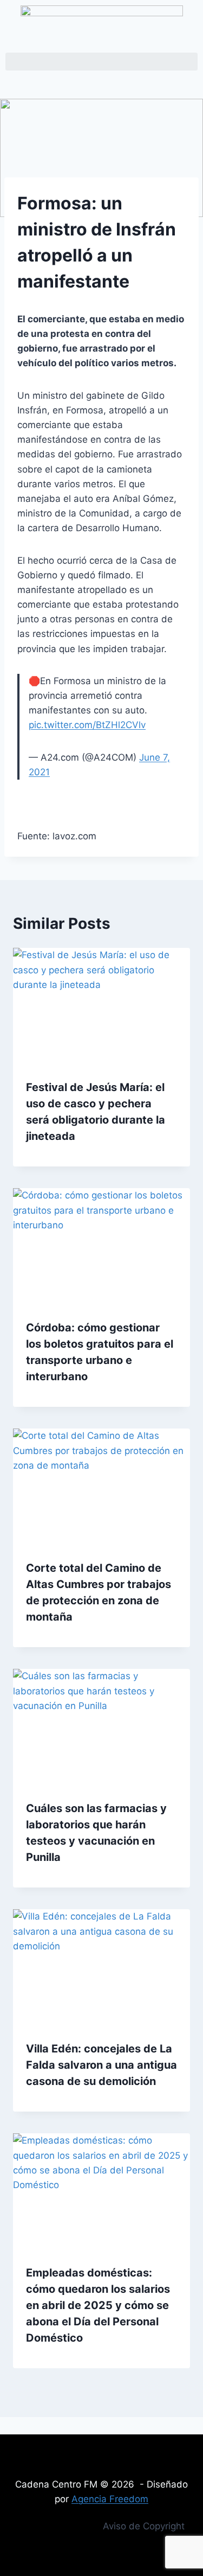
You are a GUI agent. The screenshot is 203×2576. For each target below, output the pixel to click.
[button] (101, 62)
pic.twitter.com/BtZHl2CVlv (87, 725)
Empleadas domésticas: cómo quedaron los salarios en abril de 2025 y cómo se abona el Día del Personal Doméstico (98, 2305)
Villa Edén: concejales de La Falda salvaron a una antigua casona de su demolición (101, 2065)
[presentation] (101, 1007)
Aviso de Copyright (144, 2526)
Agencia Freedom (110, 2499)
